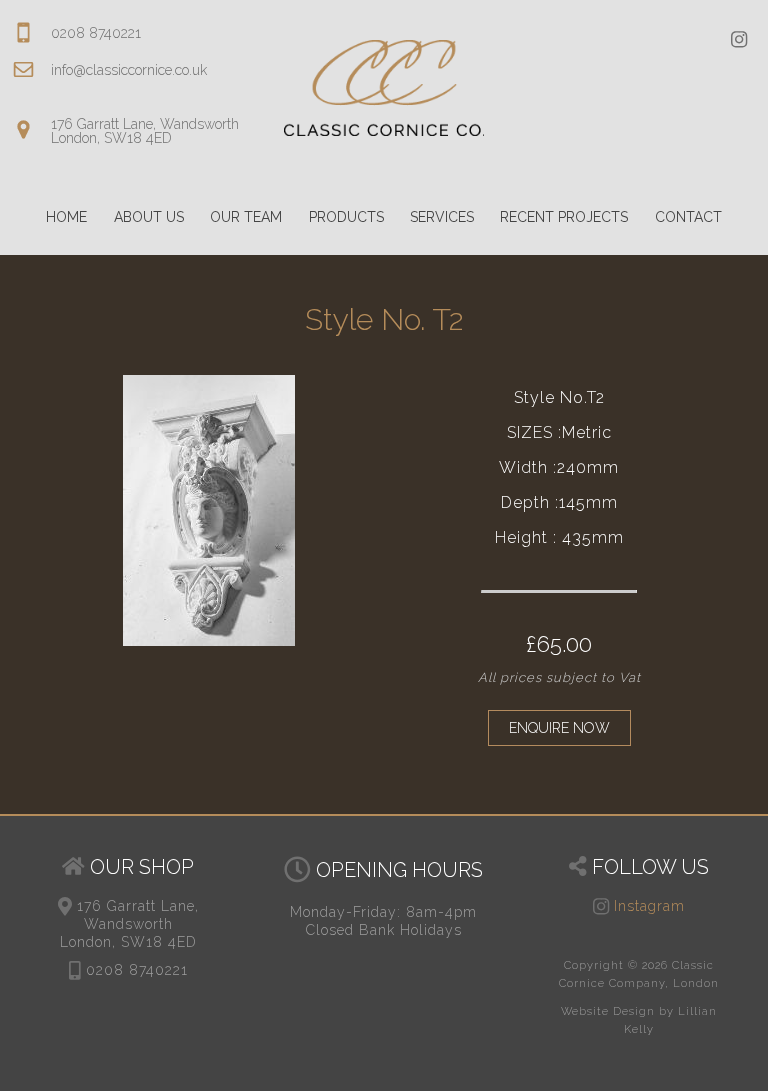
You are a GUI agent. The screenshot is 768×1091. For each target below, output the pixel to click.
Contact (688, 217)
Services (442, 217)
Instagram (647, 906)
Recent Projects (564, 217)
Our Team (246, 217)
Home (66, 217)
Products (346, 217)
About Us (149, 217)
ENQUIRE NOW (559, 728)
